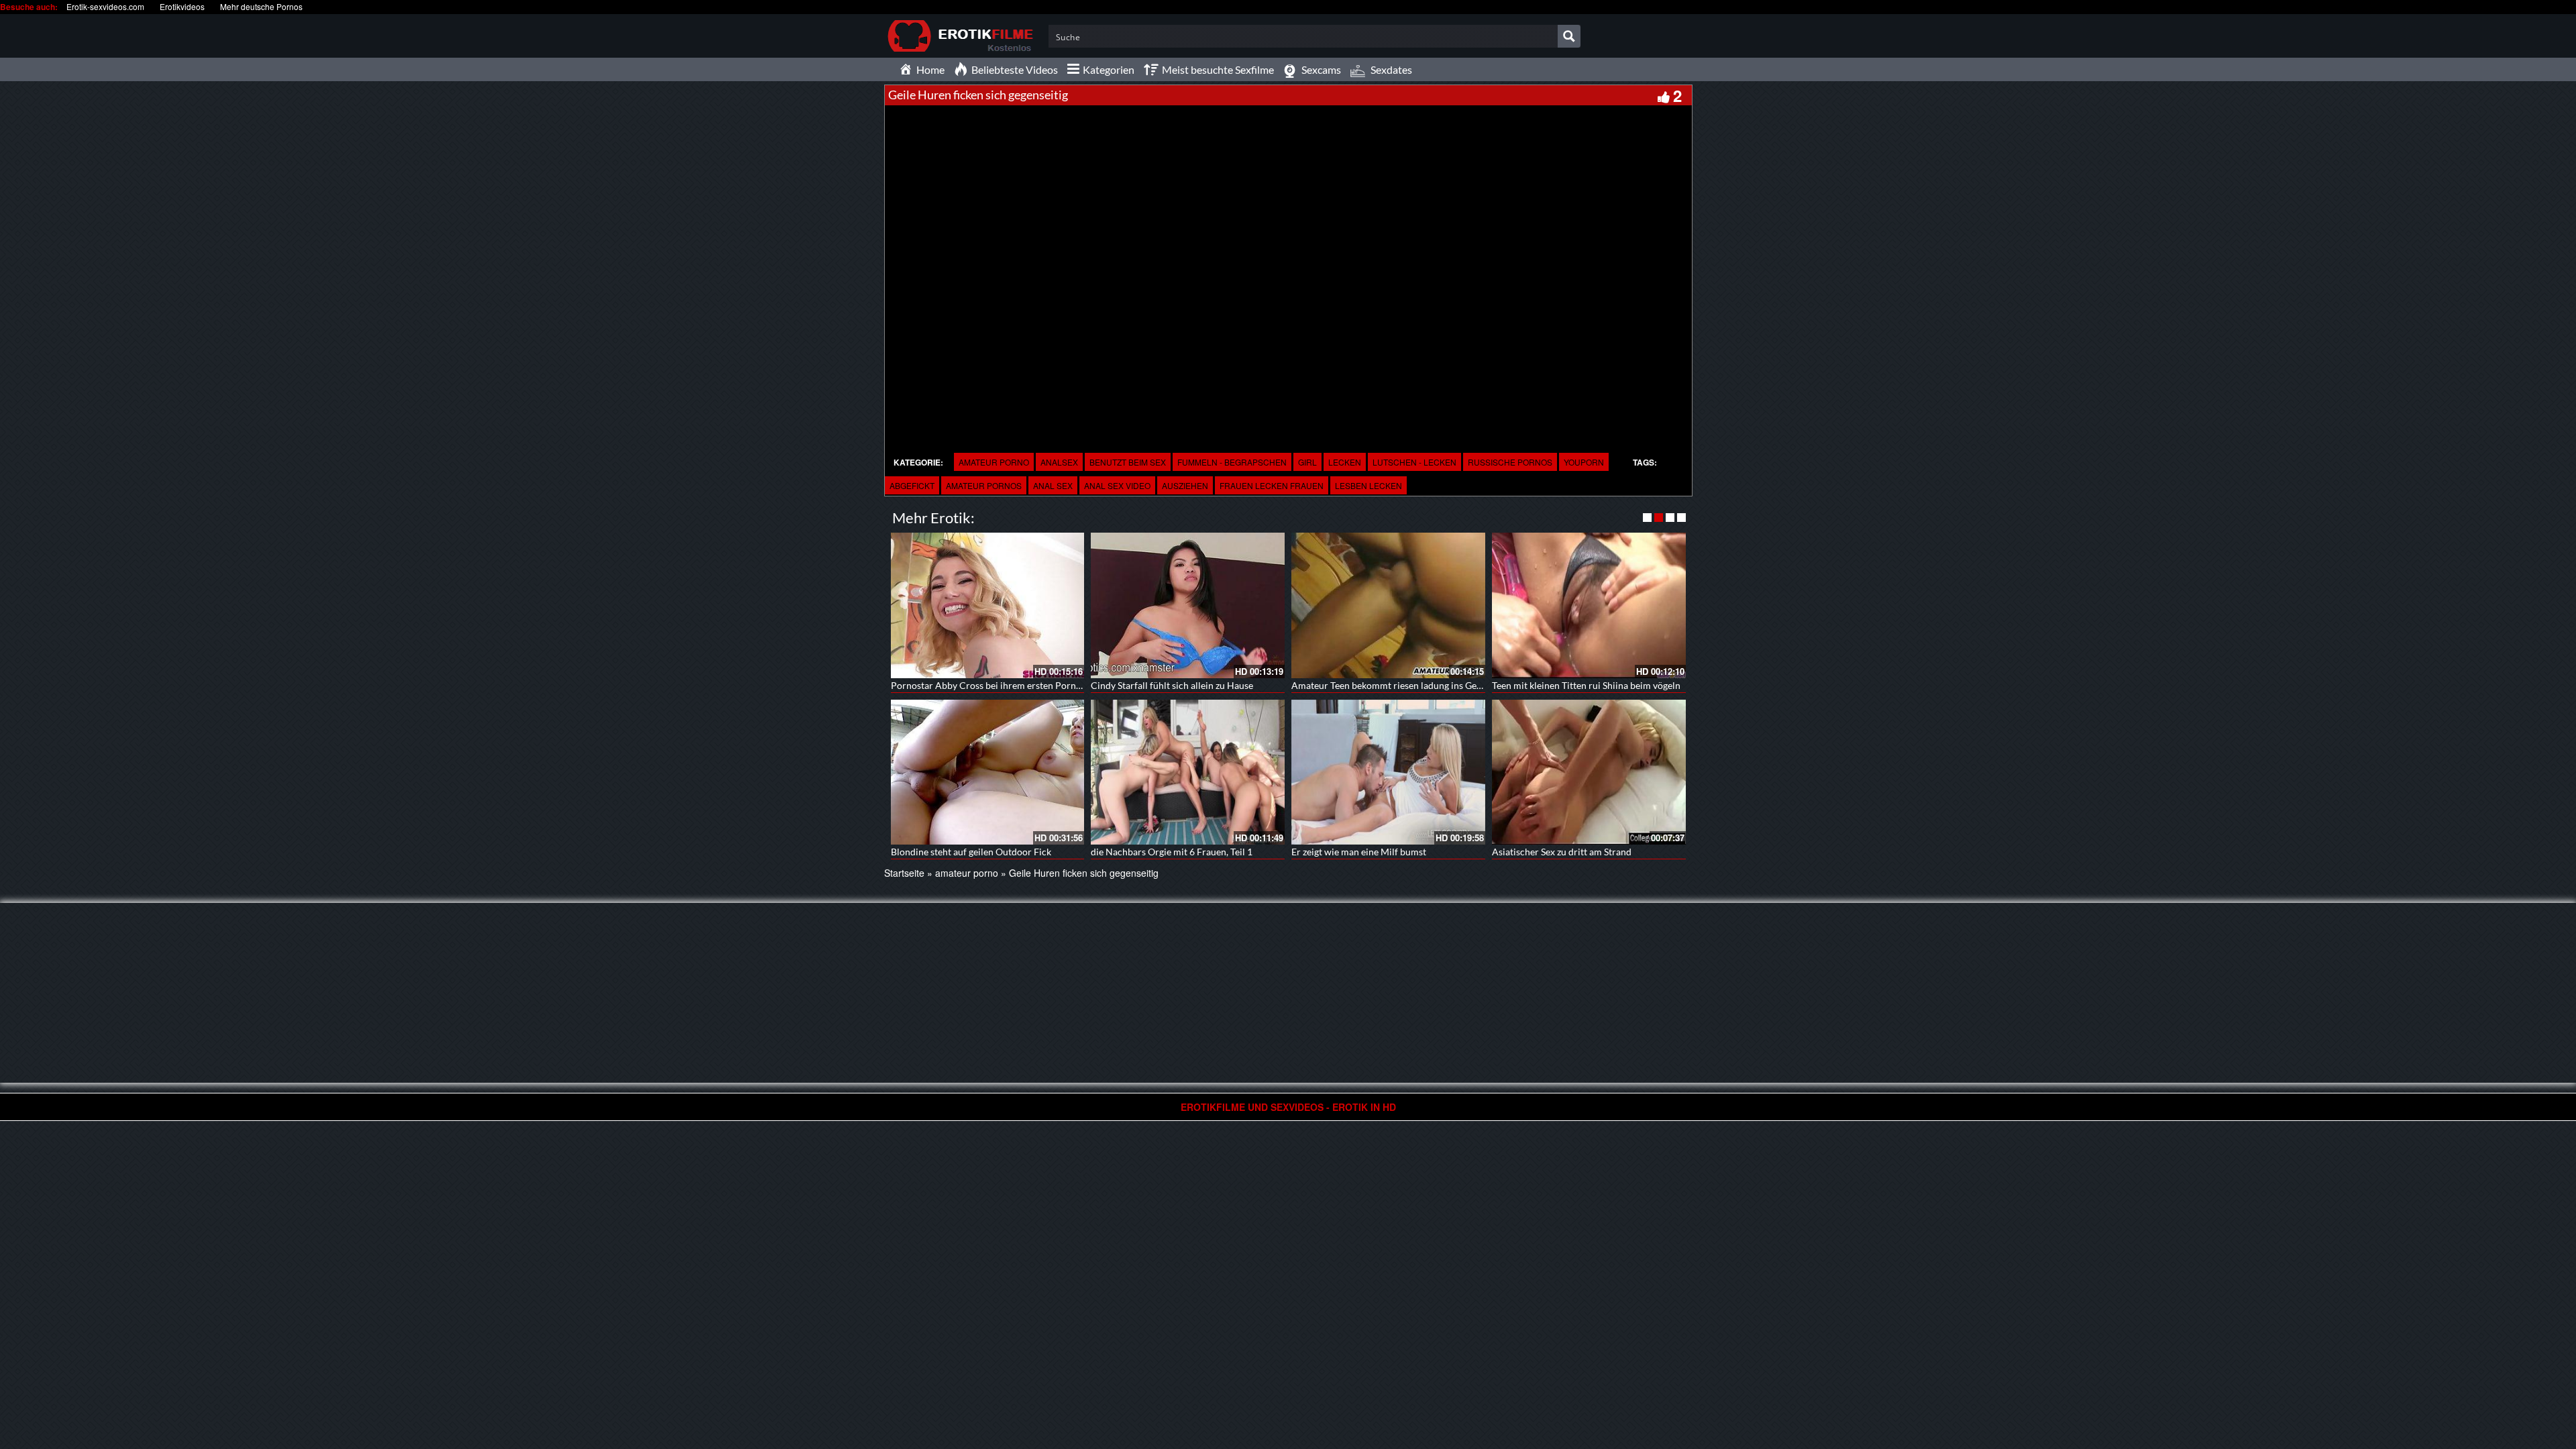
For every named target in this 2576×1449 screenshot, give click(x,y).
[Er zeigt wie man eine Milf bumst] (1388, 772)
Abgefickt (912, 485)
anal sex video (1117, 485)
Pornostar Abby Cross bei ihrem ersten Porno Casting (1003, 685)
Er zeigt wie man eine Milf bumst (1359, 852)
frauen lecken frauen (1272, 485)
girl (1307, 462)
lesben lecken (1368, 485)
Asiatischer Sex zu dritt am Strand (1562, 852)
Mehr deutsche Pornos (261, 6)
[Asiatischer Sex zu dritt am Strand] (1589, 771)
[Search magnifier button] (1569, 36)
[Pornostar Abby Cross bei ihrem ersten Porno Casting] (988, 605)
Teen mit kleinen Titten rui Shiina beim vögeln (1586, 685)
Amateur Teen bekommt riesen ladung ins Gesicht (1394, 685)
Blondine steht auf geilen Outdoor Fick (971, 852)
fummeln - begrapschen (1232, 462)
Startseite (904, 873)
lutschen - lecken (1414, 462)
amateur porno (994, 462)
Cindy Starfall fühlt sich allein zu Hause (1172, 685)
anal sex (1053, 485)
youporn (1584, 462)
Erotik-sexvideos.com (105, 6)
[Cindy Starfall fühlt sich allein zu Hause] (1188, 605)
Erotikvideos (182, 6)
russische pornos (1510, 462)
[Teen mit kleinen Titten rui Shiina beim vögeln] (1589, 605)
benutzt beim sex (1128, 462)
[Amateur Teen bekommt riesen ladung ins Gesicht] (1388, 605)
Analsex (1059, 462)
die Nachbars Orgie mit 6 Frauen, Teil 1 (1172, 852)
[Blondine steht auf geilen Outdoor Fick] (988, 772)
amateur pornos (984, 485)
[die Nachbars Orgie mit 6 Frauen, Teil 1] (1188, 772)
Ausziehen (1185, 485)
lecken (1345, 462)
